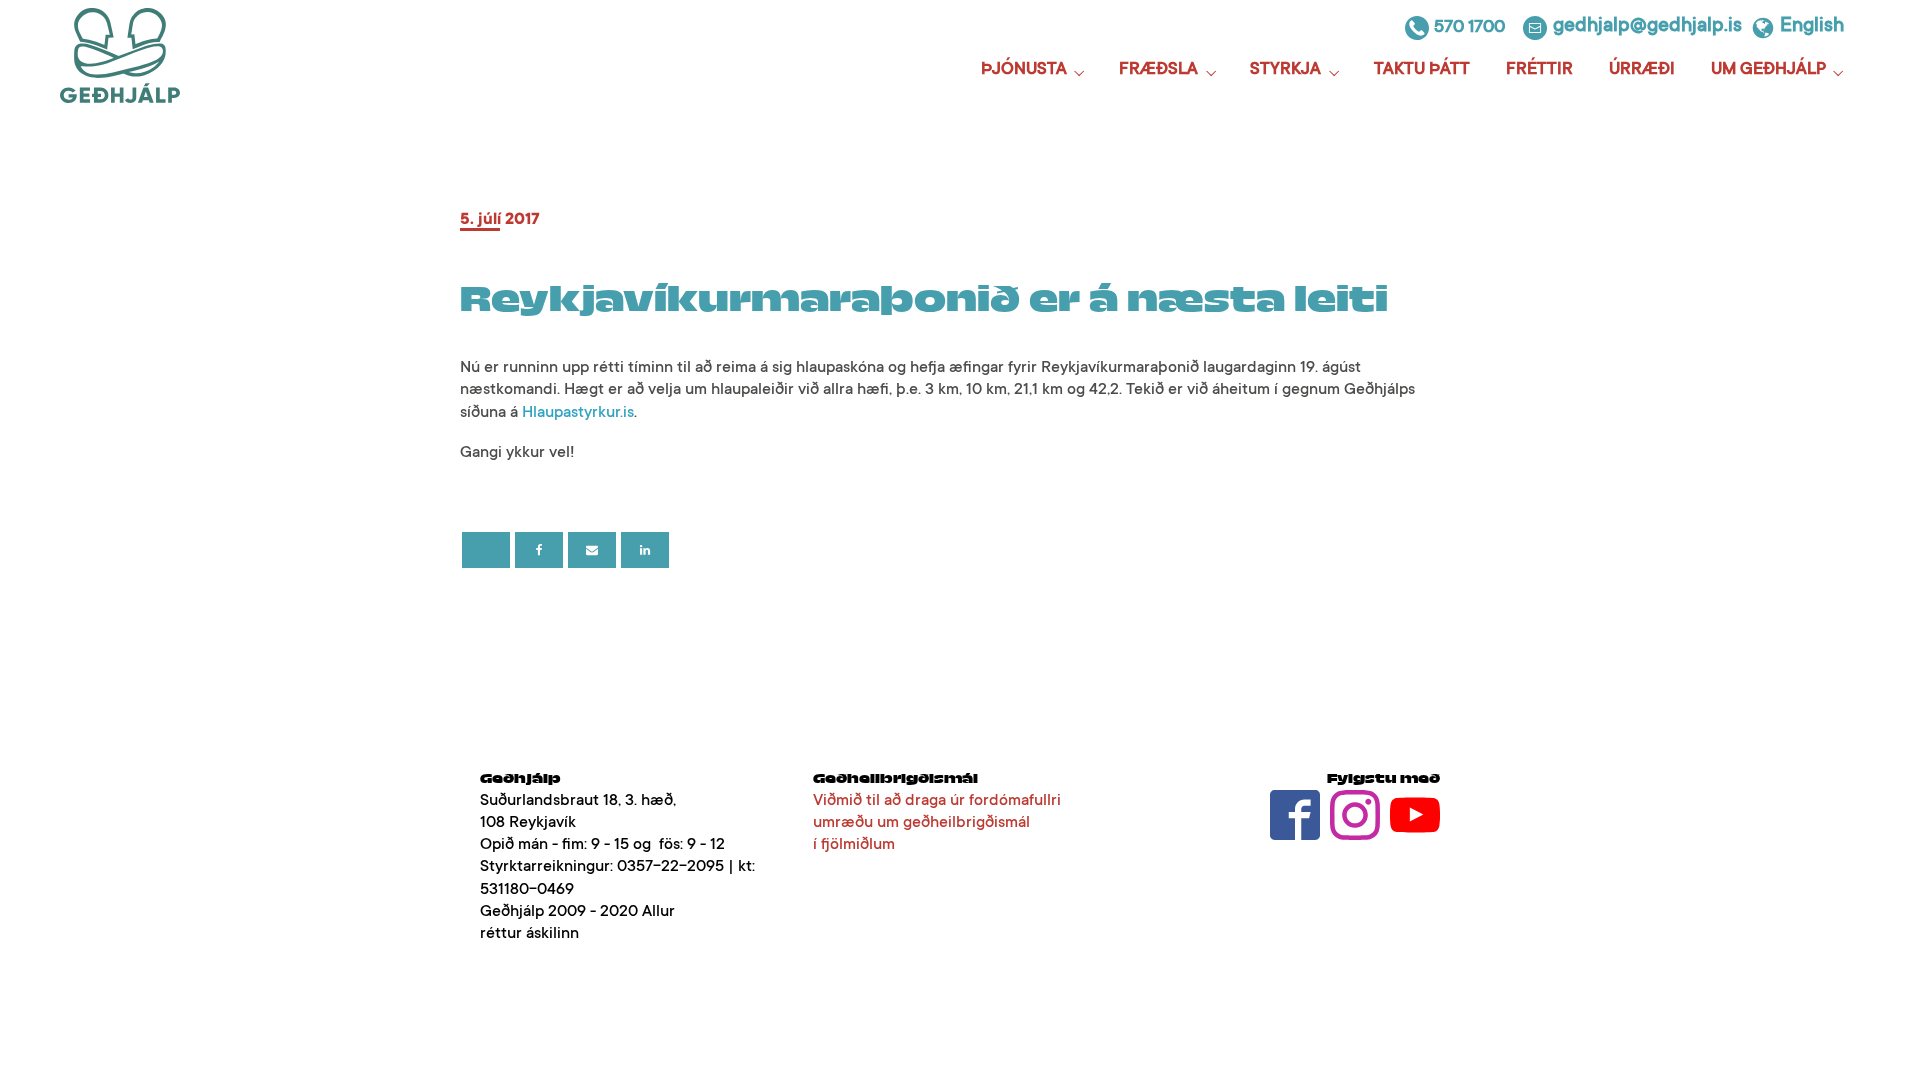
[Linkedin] (645, 550)
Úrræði (1642, 70)
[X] (486, 550)
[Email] (592, 550)
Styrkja (1285, 70)
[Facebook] (539, 550)
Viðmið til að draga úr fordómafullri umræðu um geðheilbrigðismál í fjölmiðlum (937, 823)
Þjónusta (1024, 70)
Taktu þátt (1422, 70)
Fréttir (1539, 70)
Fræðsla (1158, 70)
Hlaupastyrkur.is (578, 413)
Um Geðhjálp (1768, 70)
